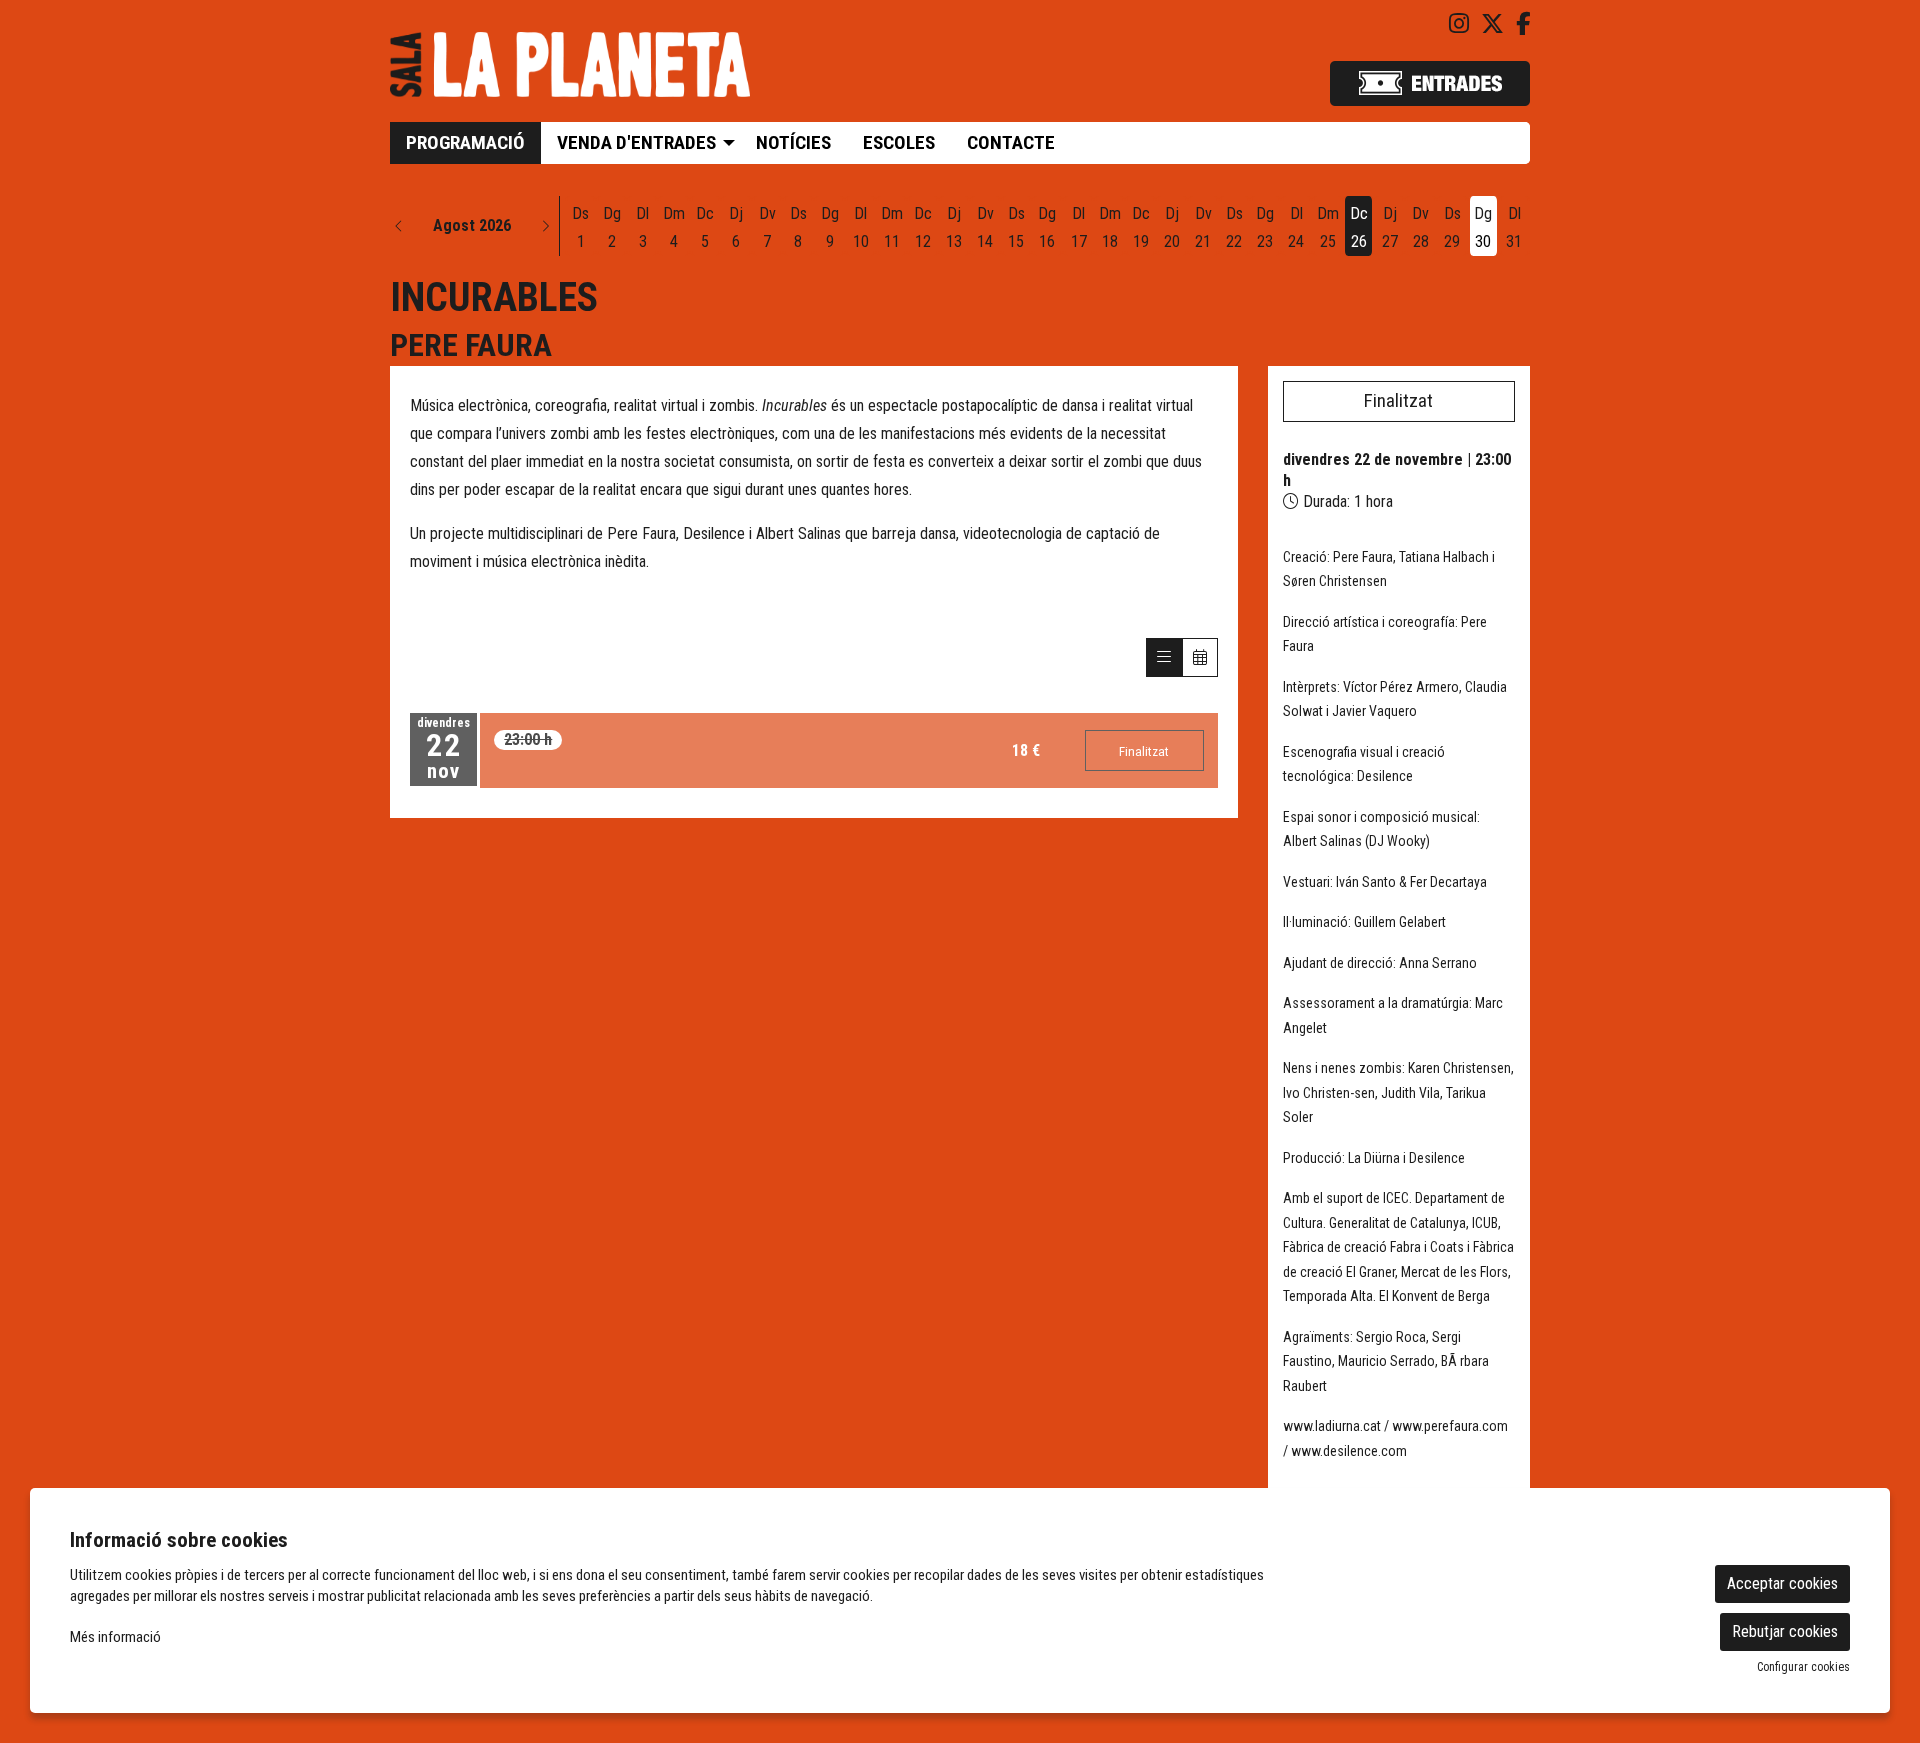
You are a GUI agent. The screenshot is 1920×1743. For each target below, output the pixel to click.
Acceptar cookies (1782, 1583)
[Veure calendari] (1200, 657)
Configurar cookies (1803, 1667)
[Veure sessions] (1164, 657)
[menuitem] (1459, 24)
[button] (399, 226)
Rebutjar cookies (1785, 1631)
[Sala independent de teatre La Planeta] (570, 72)
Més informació (115, 1637)
